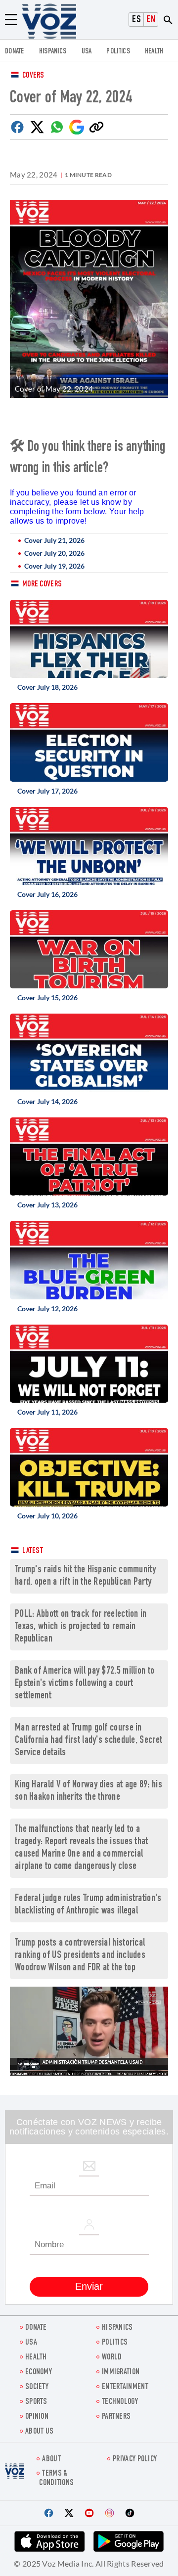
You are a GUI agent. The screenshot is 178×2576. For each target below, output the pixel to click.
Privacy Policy (135, 2460)
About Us (39, 2432)
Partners (116, 2417)
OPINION (37, 2417)
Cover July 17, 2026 (47, 791)
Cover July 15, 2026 (47, 998)
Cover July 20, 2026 (54, 553)
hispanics (53, 52)
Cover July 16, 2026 (47, 894)
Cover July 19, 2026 (54, 566)
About (51, 2460)
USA (87, 52)
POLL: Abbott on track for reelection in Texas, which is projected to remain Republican (81, 1627)
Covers (33, 76)
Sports (36, 2402)
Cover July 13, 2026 (47, 1205)
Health (154, 52)
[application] (89, 2031)
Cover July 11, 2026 (47, 1412)
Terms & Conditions (56, 2479)
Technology (120, 2402)
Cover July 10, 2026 (47, 1516)
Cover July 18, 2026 (47, 687)
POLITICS (118, 52)
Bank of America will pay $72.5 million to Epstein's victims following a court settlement (85, 1684)
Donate (15, 52)
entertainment (125, 2387)
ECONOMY (39, 2373)
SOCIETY (37, 2387)
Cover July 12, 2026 (47, 1309)
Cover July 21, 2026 (54, 540)
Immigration (121, 2373)
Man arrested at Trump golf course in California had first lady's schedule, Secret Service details (89, 1741)
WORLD (112, 2358)
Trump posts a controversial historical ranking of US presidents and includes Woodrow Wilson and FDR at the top (80, 1956)
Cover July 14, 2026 (47, 1101)
